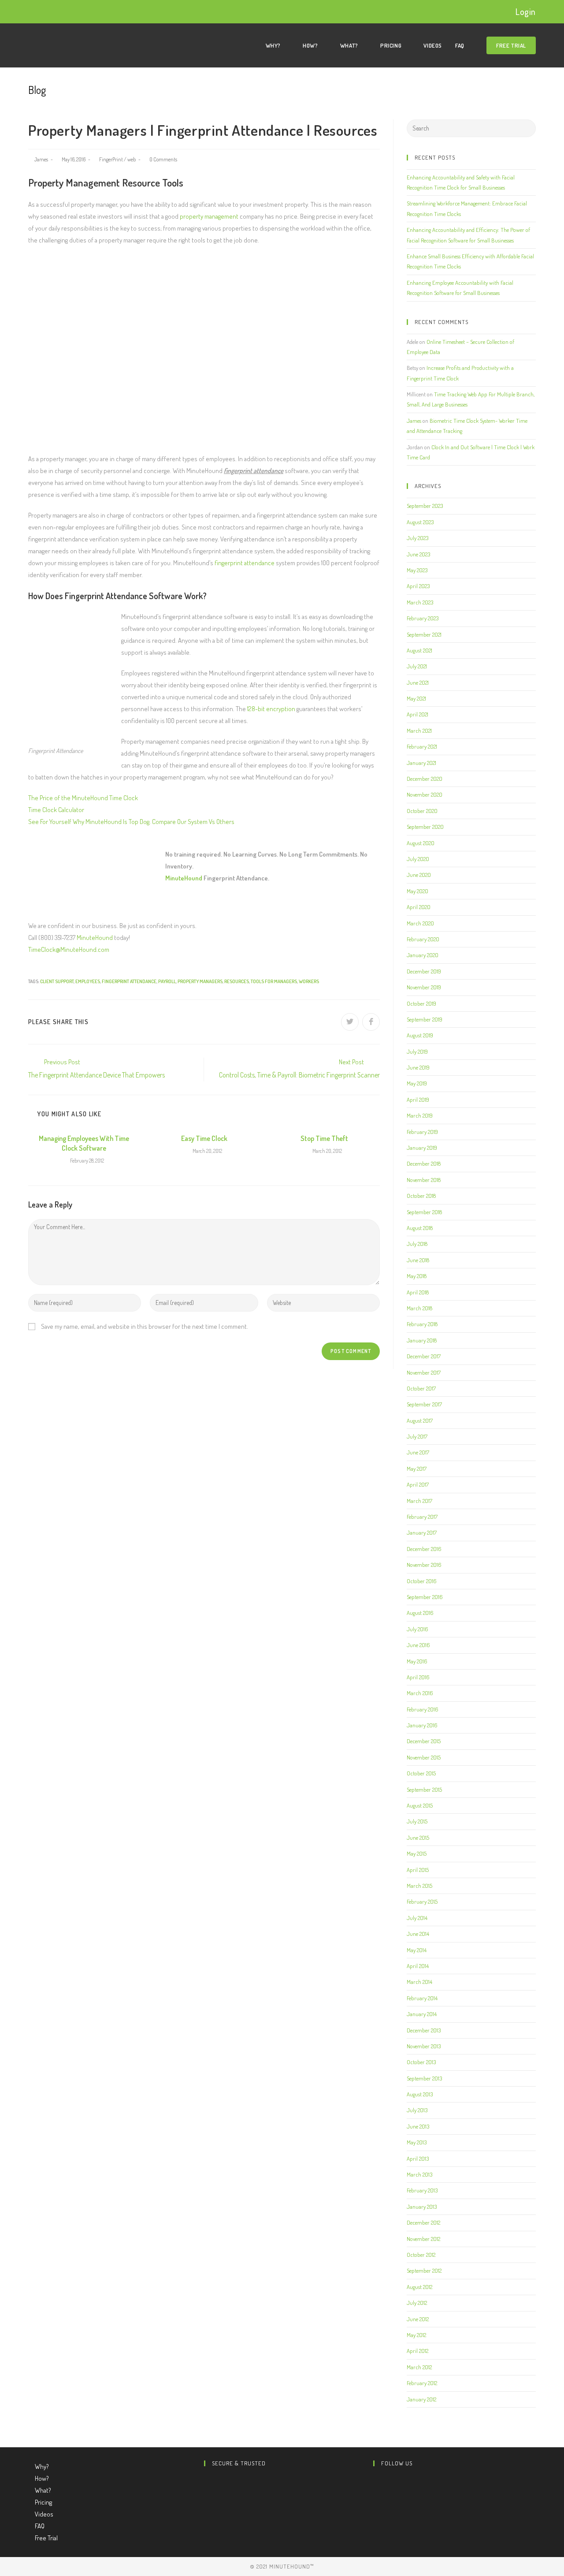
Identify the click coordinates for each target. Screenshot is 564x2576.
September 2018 (424, 1212)
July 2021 (417, 666)
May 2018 (417, 1276)
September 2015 (424, 1789)
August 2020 (421, 843)
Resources (237, 981)
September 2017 (424, 1404)
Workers (309, 981)
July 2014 (417, 1918)
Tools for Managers (274, 981)
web (132, 159)
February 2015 (422, 1901)
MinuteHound (184, 878)
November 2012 (423, 2239)
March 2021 (419, 731)
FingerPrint (111, 159)
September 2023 (425, 506)
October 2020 (422, 811)
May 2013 (417, 2142)
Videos (44, 2514)
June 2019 (418, 1067)
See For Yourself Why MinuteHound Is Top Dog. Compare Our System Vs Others (131, 822)
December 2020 (425, 779)
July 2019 (417, 1051)
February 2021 (422, 746)
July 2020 (418, 859)
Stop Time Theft (324, 1138)
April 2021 (417, 714)
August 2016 (420, 1613)
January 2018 (422, 1340)
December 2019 (424, 971)
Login (526, 11)
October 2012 (421, 2255)
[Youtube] (376, 2505)
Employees (88, 981)
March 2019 (420, 1115)
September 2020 (425, 827)
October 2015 (421, 1773)
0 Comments (163, 159)
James (41, 159)
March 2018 (419, 1308)
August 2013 (420, 2094)
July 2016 (417, 1629)
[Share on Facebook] (371, 1022)
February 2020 (423, 939)
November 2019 (424, 987)
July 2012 (417, 2303)
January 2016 (422, 1725)
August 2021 (419, 650)
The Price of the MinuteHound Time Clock (83, 798)
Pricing (44, 2502)
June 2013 (418, 2126)
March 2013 (419, 2174)
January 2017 (422, 1532)
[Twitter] (376, 2481)
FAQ (40, 2526)
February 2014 (422, 1998)
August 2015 (420, 1805)
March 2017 (419, 1501)
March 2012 (419, 2367)
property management (209, 216)
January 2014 (422, 2014)
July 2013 (417, 2110)
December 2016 (424, 1549)
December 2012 (423, 2222)
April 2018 (418, 1292)
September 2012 (424, 2270)
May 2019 (417, 1083)
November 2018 (424, 1180)
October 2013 (421, 2062)
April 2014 (418, 1966)
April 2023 (418, 586)
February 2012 (422, 2383)
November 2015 (424, 1757)
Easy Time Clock (204, 1138)
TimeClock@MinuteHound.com (69, 949)
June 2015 (418, 1838)
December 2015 (424, 1741)
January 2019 (422, 1148)
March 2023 (420, 602)
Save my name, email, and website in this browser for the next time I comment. (145, 1326)
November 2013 (424, 2046)
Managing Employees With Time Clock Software (84, 1143)
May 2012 (416, 2335)
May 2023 (417, 570)
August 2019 (420, 1035)
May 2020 (417, 891)
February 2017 (422, 1517)
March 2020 (420, 923)
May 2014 (417, 1950)
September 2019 (425, 1019)
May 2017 (417, 1469)
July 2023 (417, 538)
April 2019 (418, 1100)
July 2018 (417, 1244)
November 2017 (424, 1372)
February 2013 (422, 2190)
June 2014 (418, 1934)
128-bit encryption (271, 709)
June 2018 (418, 1260)
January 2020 (423, 955)
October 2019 (421, 1003)
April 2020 (419, 907)
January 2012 (421, 2399)
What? (44, 2490)
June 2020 (419, 875)
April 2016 (418, 1677)
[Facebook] (376, 2493)
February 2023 (423, 618)
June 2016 (418, 1645)
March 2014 (419, 1982)
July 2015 (417, 1821)
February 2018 (422, 1324)
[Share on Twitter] (350, 1022)
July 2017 (417, 1436)
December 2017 (424, 1356)
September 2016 (425, 1597)
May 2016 (417, 1661)
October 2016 (422, 1581)
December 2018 (424, 1163)
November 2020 (425, 794)
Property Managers (200, 981)
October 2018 (421, 1196)
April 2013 (418, 2158)
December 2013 (424, 2030)
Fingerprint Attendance (129, 981)
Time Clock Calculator (56, 810)
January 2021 (421, 763)
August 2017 (420, 1420)
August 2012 (419, 2287)
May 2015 (417, 1853)
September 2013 (424, 2078)
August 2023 (420, 522)
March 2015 (419, 1886)
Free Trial (46, 2538)
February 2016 (423, 1709)
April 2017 (418, 1484)
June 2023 (418, 554)
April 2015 (418, 1870)
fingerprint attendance (245, 563)
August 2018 (420, 1228)
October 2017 (421, 1388)
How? (43, 2478)
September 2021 (424, 634)
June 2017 (418, 1452)
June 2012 (418, 2319)
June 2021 (418, 682)
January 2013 (422, 2207)
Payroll (167, 981)
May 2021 (416, 698)
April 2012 (417, 2351)
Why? (43, 2466)
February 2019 (422, 1132)
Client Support (57, 981)
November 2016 (424, 1565)
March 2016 (420, 1693)
